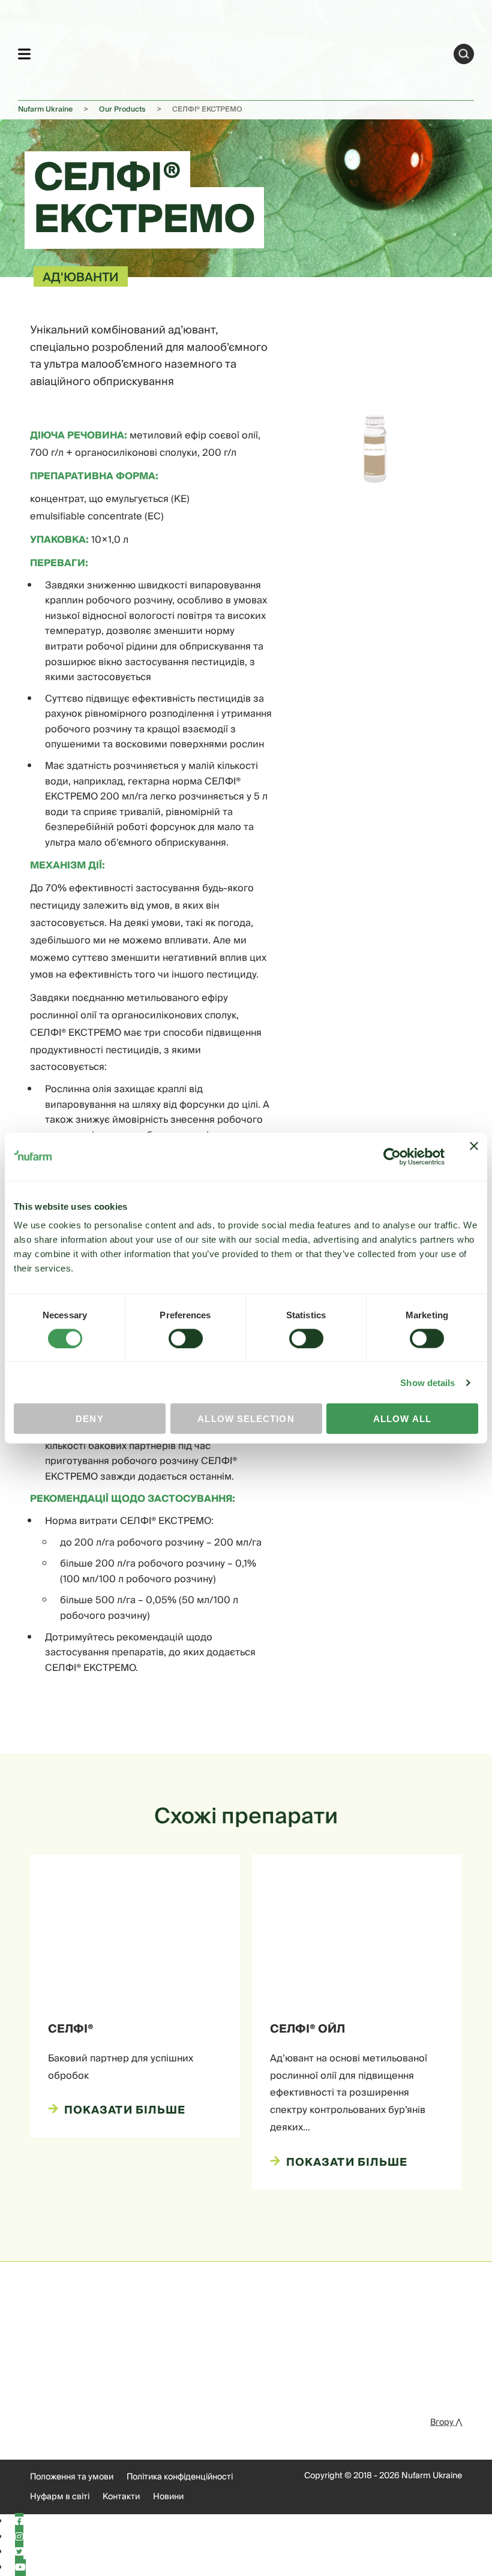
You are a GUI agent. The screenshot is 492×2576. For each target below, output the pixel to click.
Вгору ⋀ (446, 2422)
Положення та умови (72, 2477)
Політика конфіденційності (180, 2477)
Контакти (121, 2497)
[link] (242, 52)
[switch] (186, 1338)
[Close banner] (474, 1156)
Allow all (402, 1419)
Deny (89, 1419)
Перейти (464, 54)
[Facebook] (19, 2521)
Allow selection (246, 1419)
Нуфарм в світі (60, 2497)
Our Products (122, 109)
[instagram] (19, 2537)
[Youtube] (20, 2568)
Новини (168, 2497)
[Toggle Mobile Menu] (24, 54)
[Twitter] (19, 2552)
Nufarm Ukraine (45, 109)
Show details (427, 1382)
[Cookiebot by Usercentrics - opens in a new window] (392, 1156)
